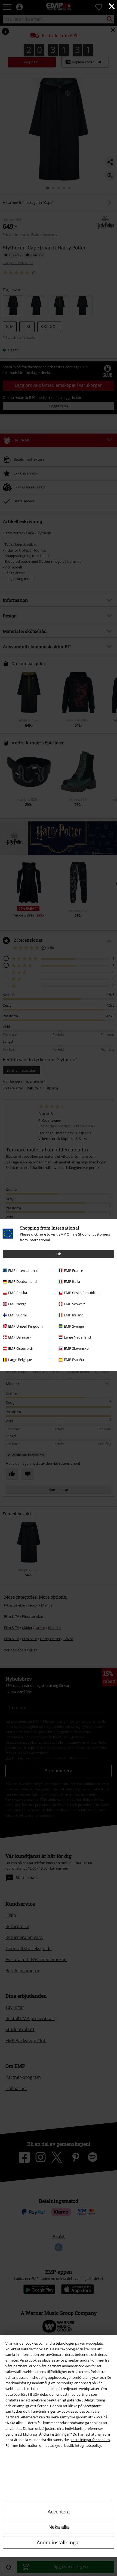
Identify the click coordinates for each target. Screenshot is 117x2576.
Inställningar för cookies (91, 2440)
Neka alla (59, 2527)
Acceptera (59, 2512)
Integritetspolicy (88, 2445)
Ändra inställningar (59, 2542)
